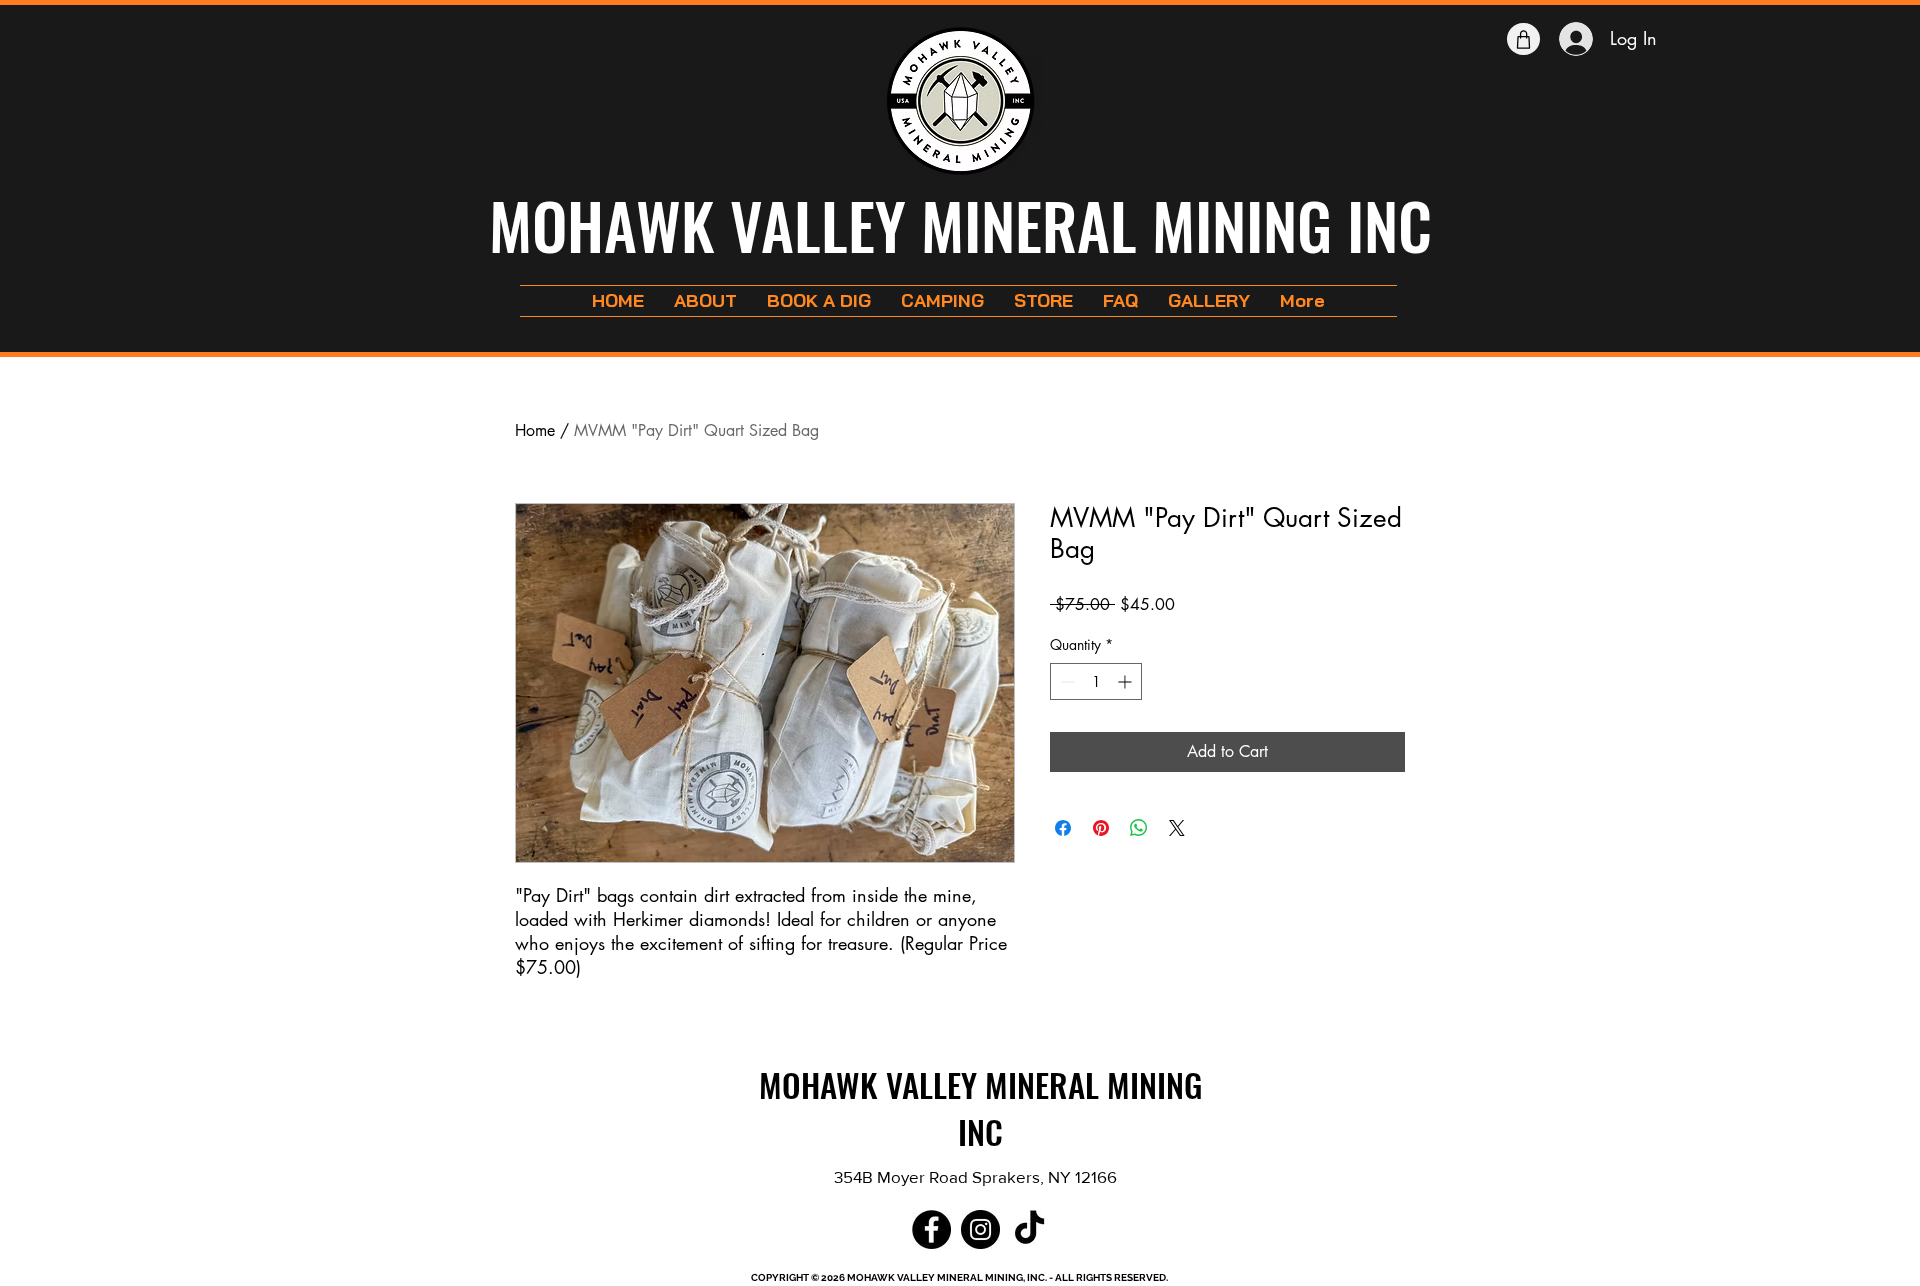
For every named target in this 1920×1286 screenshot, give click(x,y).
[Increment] (1126, 713)
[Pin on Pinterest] (1101, 860)
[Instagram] (980, 1229)
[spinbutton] (1096, 713)
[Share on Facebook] (1063, 860)
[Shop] (1523, 39)
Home (535, 430)
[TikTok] (1029, 1229)
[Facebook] (931, 1229)
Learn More (1348, 636)
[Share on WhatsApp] (1139, 860)
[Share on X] (1177, 860)
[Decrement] (1065, 713)
